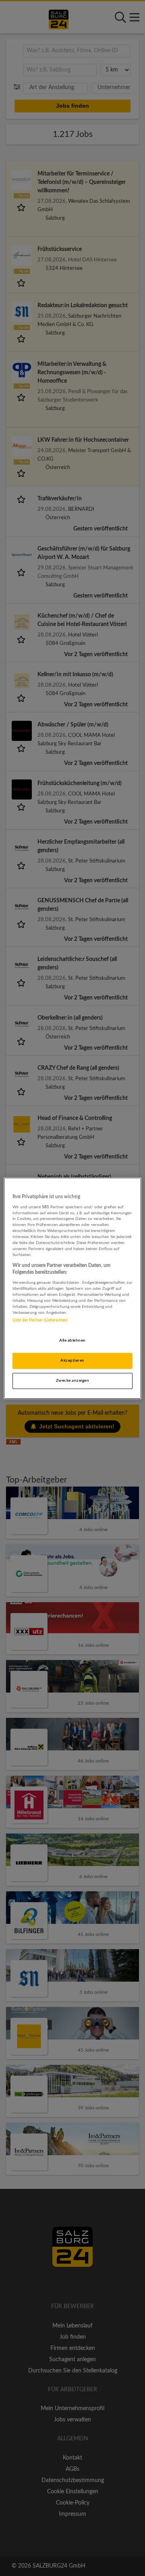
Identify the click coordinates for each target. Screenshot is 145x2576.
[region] (72, 1288)
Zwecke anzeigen (72, 1381)
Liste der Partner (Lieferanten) (40, 1320)
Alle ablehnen (72, 1340)
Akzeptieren (72, 1360)
